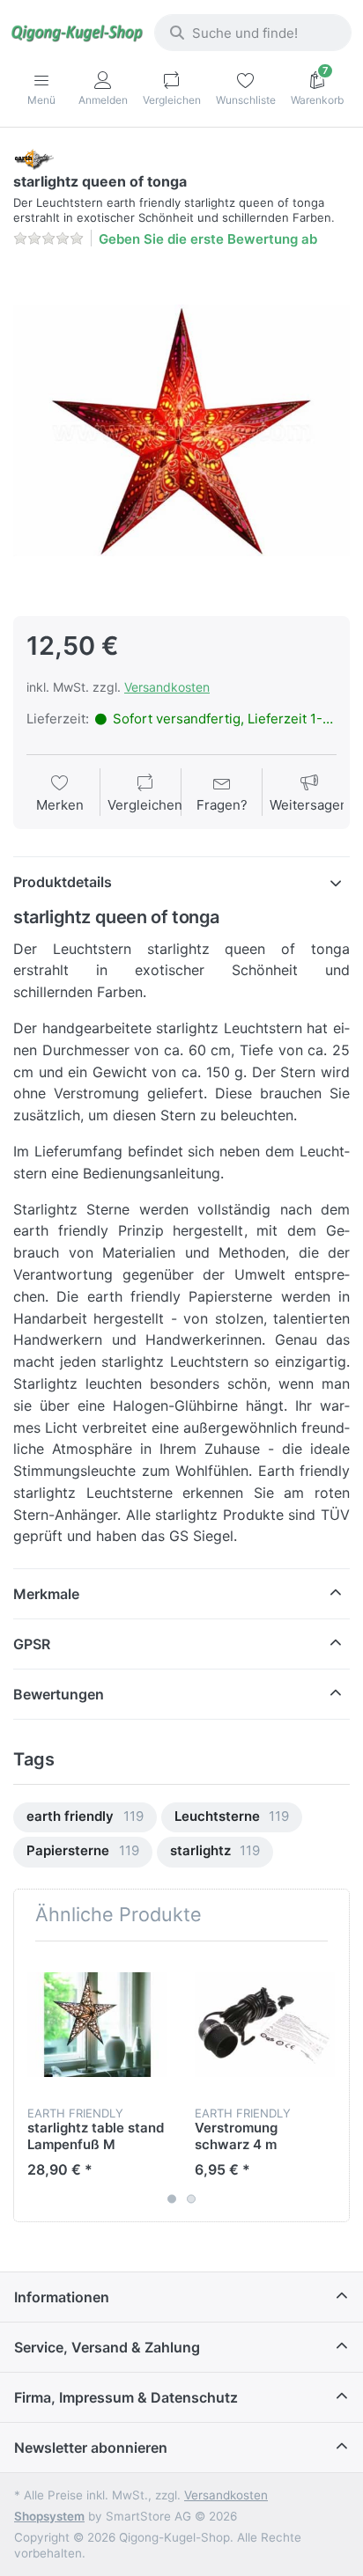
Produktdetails (63, 882)
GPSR (32, 1644)
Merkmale (46, 1594)
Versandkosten (167, 687)
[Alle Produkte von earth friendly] (33, 158)
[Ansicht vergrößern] (181, 430)
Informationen (62, 2297)
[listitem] (181, 430)
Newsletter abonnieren (91, 2448)
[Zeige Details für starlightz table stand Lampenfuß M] (97, 2025)
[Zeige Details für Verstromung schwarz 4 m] (265, 2025)
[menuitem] (85, 1818)
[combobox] (253, 33)
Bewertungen (59, 1694)
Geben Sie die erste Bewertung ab (208, 239)
